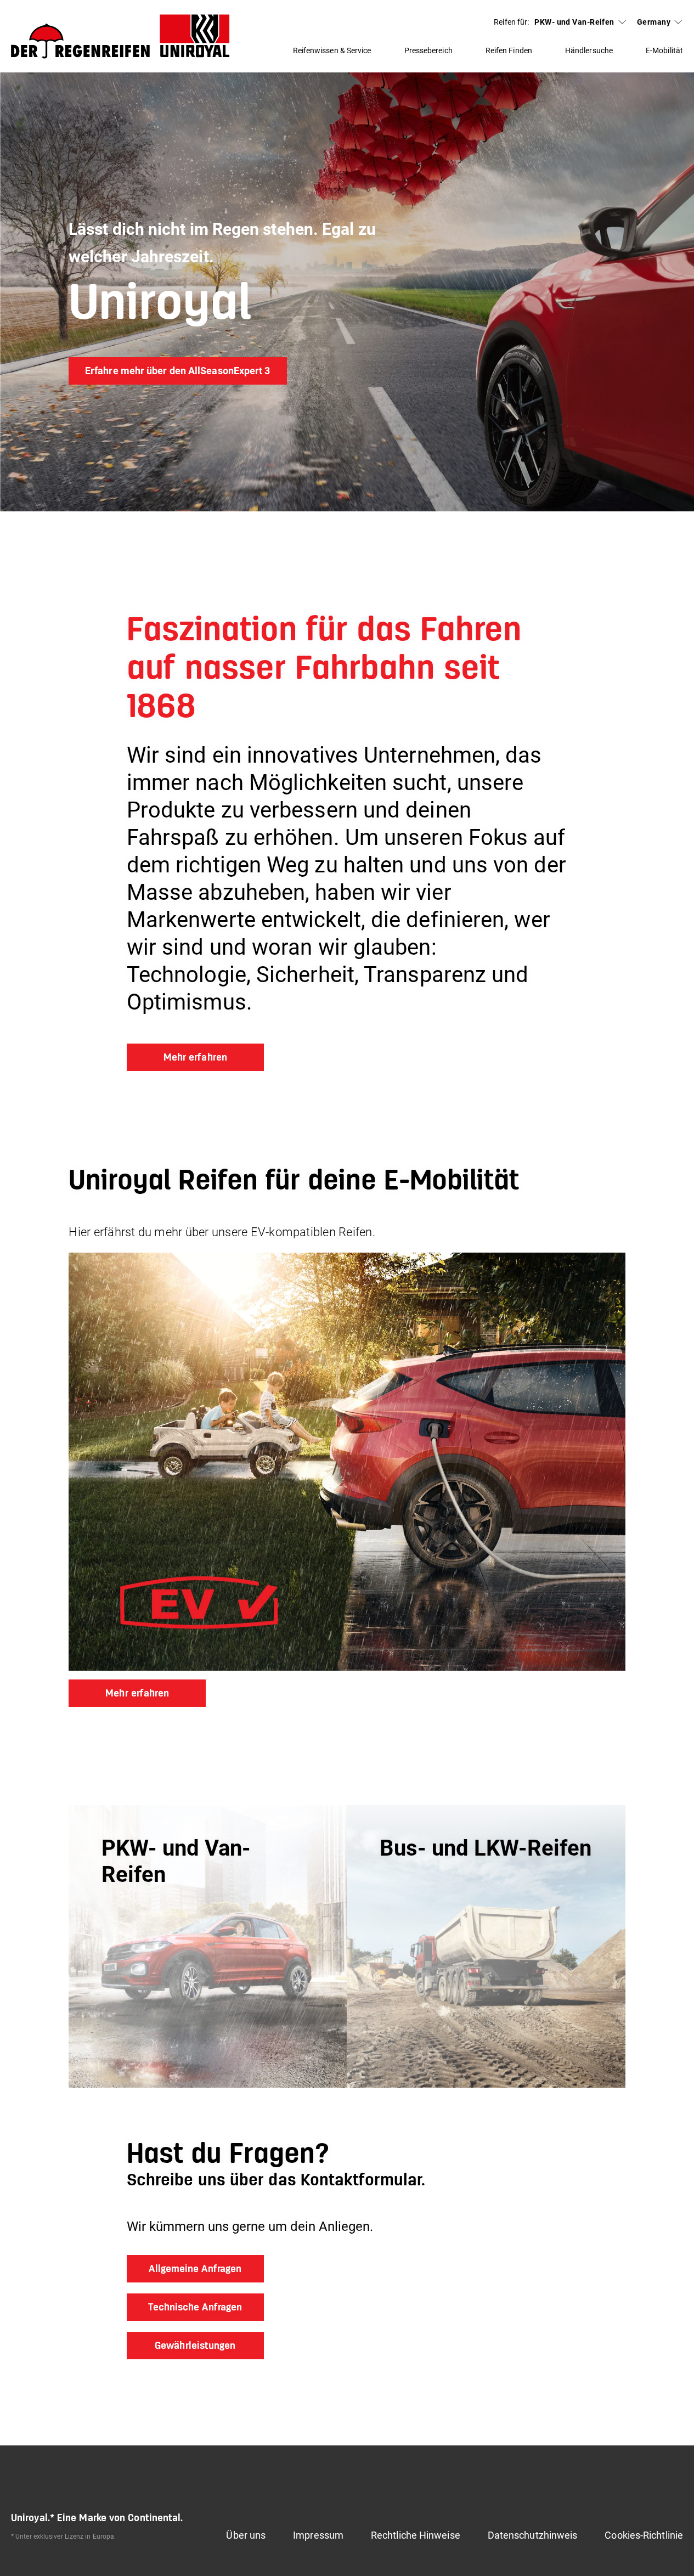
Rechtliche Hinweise (416, 2535)
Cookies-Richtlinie (644, 2535)
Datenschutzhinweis (533, 2535)
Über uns (246, 2535)
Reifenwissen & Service (332, 50)
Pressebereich (428, 50)
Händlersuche (589, 50)
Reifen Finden (509, 50)
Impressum (318, 2535)
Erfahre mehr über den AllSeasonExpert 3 (178, 371)
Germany (654, 22)
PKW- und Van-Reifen (574, 22)
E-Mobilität (664, 50)
